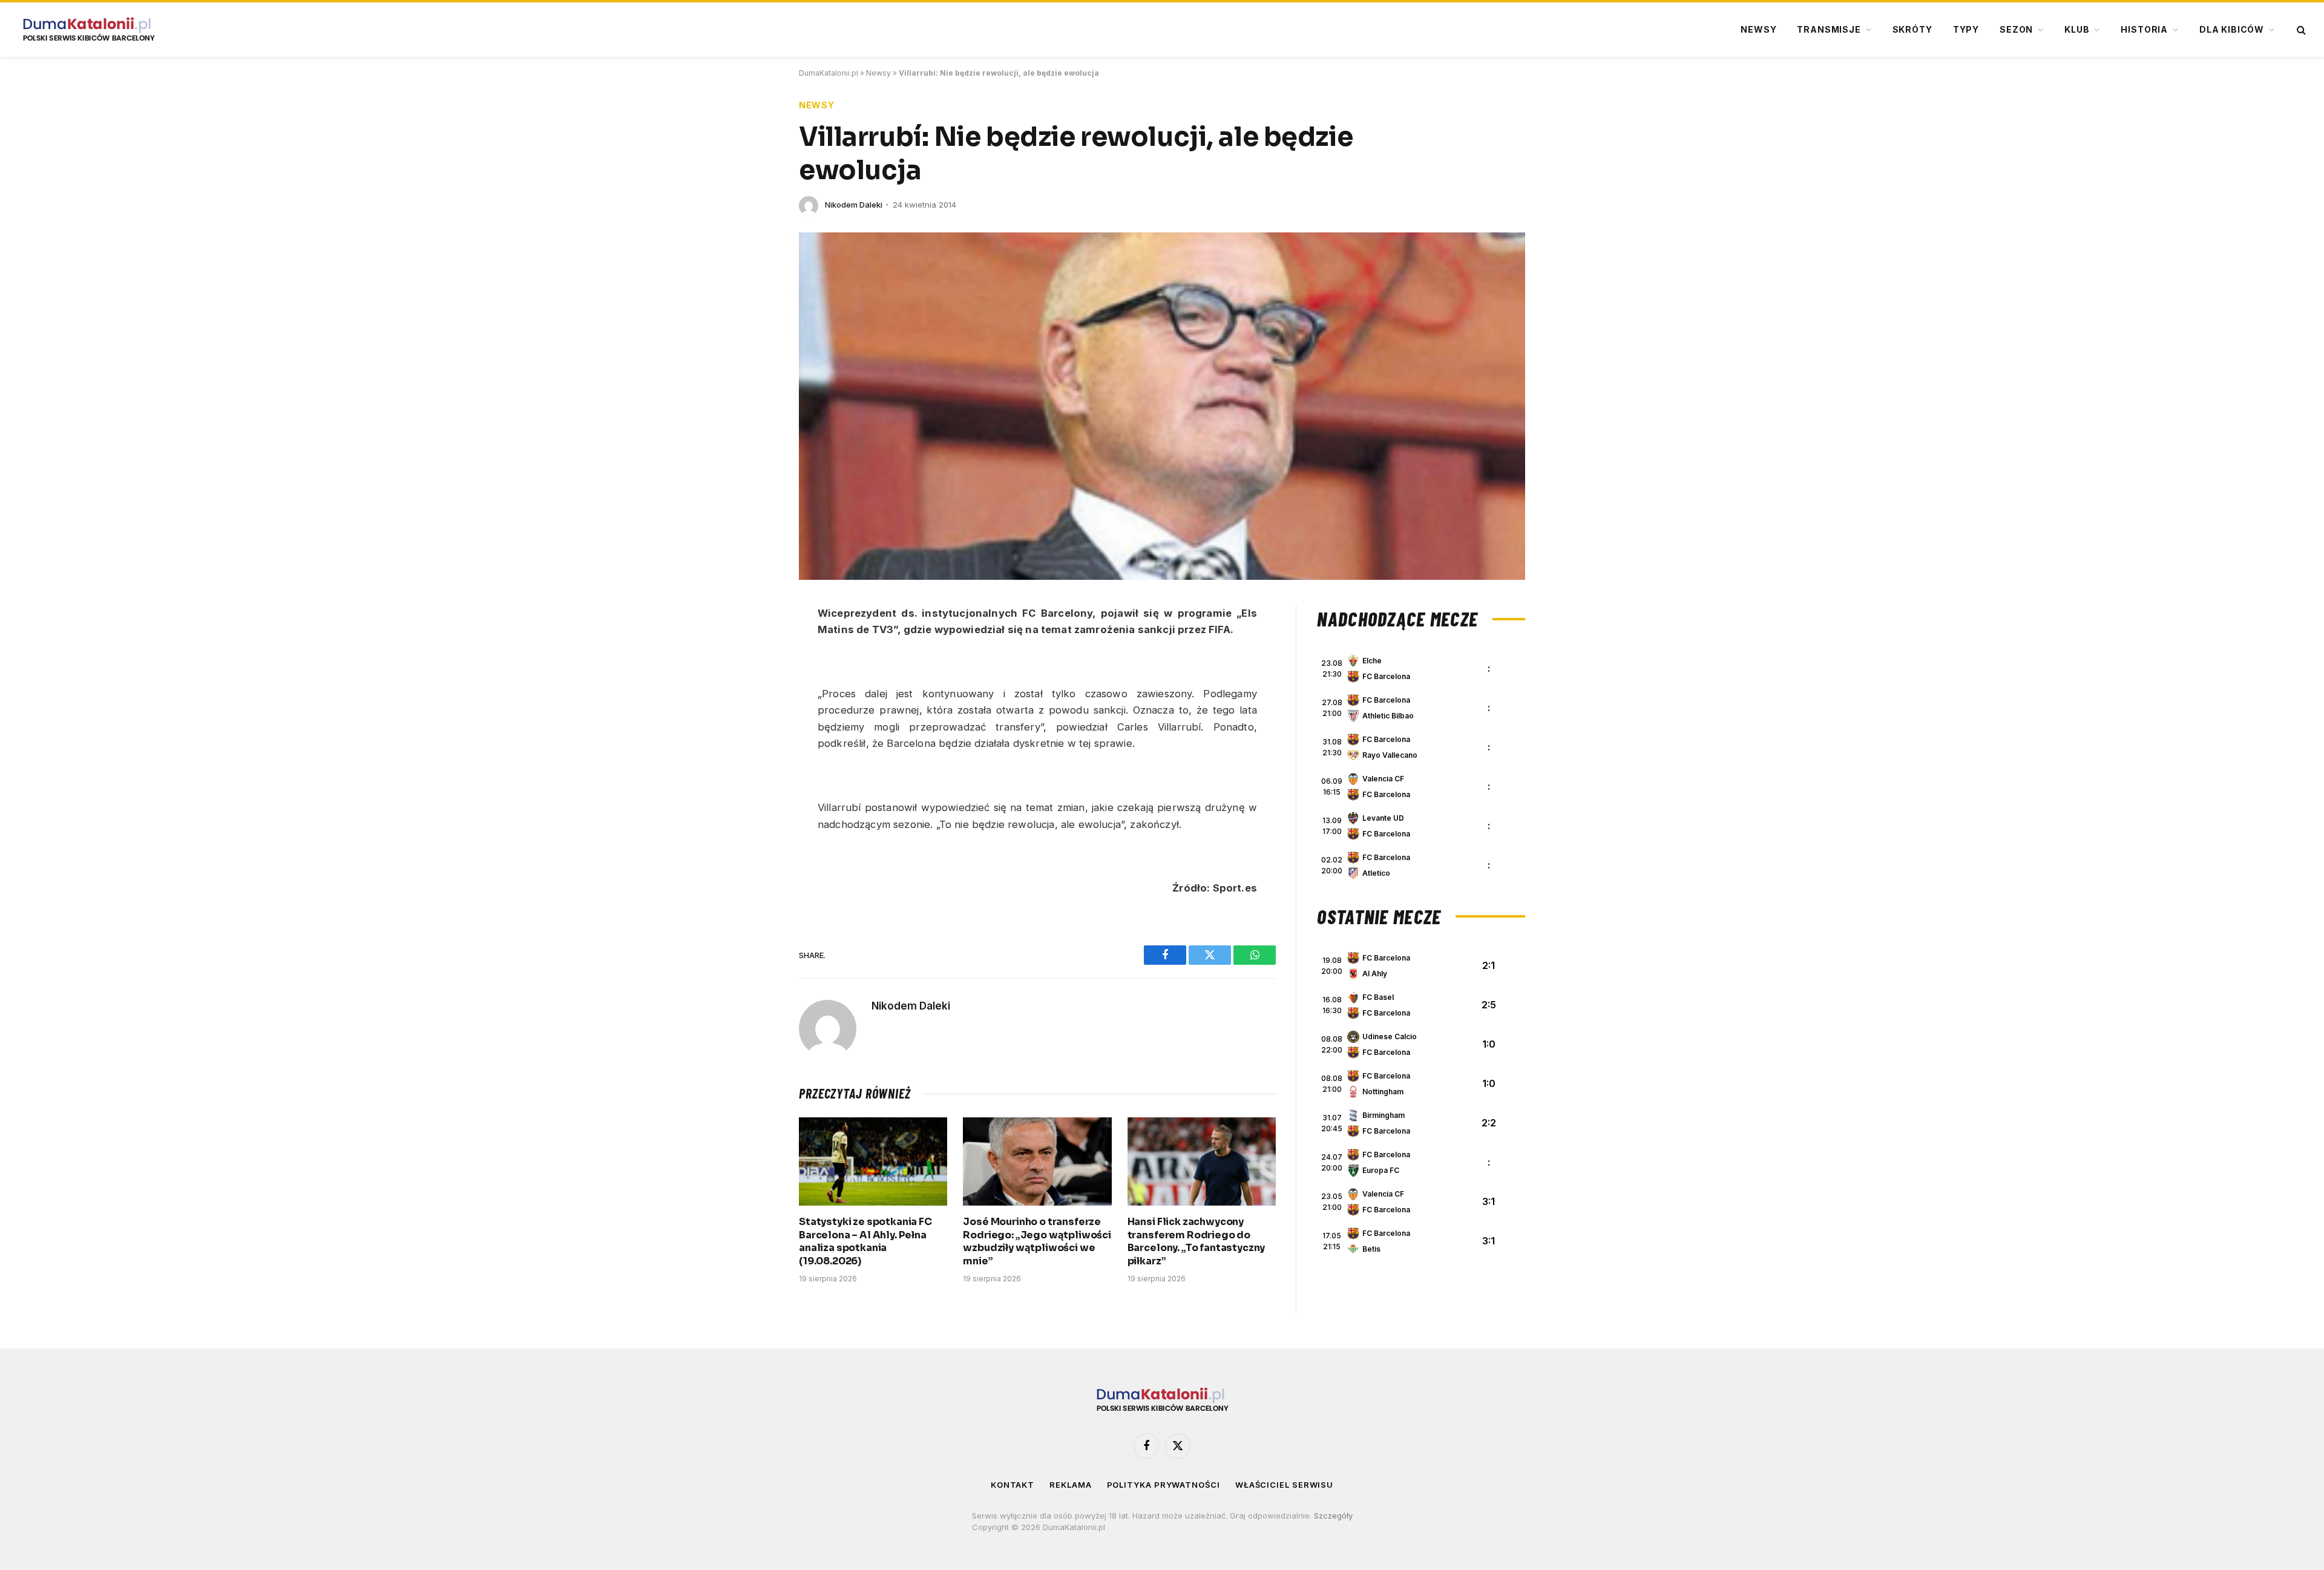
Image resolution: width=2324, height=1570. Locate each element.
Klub (2077, 29)
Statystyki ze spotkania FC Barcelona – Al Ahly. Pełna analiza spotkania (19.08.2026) (865, 1241)
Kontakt (1013, 1485)
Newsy (1758, 29)
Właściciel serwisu (1284, 1485)
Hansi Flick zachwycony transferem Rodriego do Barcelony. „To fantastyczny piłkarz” (1196, 1241)
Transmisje (1829, 29)
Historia (2144, 29)
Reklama (1070, 1485)
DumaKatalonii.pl (829, 73)
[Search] (2300, 30)
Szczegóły (1333, 1516)
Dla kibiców (2232, 29)
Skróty (1912, 29)
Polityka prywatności (1164, 1485)
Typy (1966, 29)
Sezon (2016, 29)
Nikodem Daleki (854, 205)
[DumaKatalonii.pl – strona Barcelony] (88, 30)
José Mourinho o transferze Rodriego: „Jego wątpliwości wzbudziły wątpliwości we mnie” (1037, 1241)
